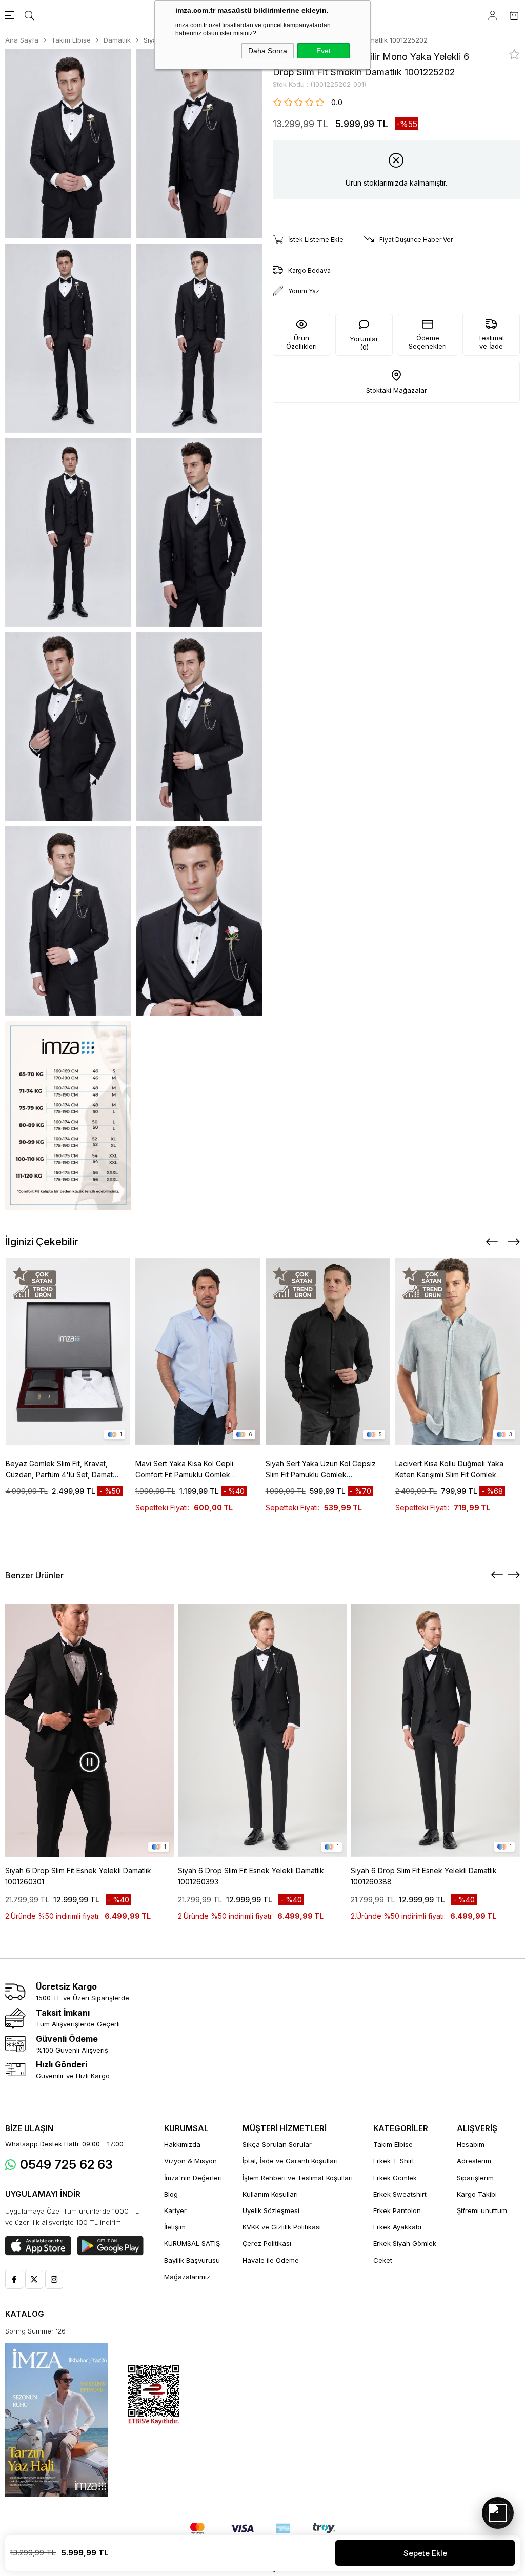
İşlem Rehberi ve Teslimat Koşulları (298, 2178)
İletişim (175, 2227)
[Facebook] (14, 2279)
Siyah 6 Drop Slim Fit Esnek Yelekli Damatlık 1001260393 (251, 1876)
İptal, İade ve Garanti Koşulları (290, 2161)
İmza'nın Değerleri (193, 2178)
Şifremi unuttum (482, 2210)
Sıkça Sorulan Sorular (277, 2144)
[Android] (110, 2246)
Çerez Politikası (267, 2243)
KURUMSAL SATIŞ (192, 2243)
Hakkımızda (182, 2144)
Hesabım (471, 2144)
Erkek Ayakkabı (397, 2227)
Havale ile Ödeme (271, 2260)
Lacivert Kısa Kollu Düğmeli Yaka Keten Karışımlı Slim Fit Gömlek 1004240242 (449, 1470)
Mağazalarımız (187, 2277)
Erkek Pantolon (397, 2210)
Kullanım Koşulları (270, 2194)
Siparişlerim (475, 2178)
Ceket (383, 2260)
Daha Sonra (268, 51)
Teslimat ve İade (491, 342)
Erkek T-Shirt (394, 2161)
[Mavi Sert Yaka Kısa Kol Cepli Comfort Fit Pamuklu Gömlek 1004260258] (198, 1351)
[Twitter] (34, 2279)
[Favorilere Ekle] (514, 54)
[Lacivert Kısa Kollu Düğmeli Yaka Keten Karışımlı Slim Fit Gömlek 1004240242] (458, 1351)
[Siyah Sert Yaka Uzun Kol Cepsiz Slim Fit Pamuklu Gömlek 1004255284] (328, 1351)
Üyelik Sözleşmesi (271, 2210)
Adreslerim (474, 2161)
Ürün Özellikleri (301, 342)
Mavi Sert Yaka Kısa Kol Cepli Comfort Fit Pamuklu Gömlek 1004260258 (184, 1470)
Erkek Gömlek (395, 2178)
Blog (171, 2194)
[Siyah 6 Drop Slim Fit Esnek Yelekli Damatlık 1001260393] (262, 1730)
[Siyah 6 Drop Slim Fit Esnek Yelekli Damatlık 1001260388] (435, 1730)
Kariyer (175, 2210)
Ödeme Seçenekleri (428, 342)
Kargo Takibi (477, 2194)
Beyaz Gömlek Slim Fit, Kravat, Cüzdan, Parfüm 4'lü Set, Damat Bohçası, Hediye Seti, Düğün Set (60, 1470)
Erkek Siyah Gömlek (405, 2243)
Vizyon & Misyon (190, 2161)
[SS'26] (56, 2420)
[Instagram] (54, 2279)
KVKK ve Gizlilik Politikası (282, 2227)
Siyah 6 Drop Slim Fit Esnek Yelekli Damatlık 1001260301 (78, 1876)
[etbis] (154, 2395)
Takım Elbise (393, 2144)
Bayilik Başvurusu (192, 2260)
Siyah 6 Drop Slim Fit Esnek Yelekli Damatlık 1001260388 (424, 1876)
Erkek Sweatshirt (400, 2194)
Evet (324, 51)
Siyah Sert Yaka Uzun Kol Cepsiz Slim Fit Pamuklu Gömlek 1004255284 (321, 1470)
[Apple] (38, 2246)
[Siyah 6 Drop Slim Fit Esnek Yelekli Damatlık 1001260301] (90, 1730)
